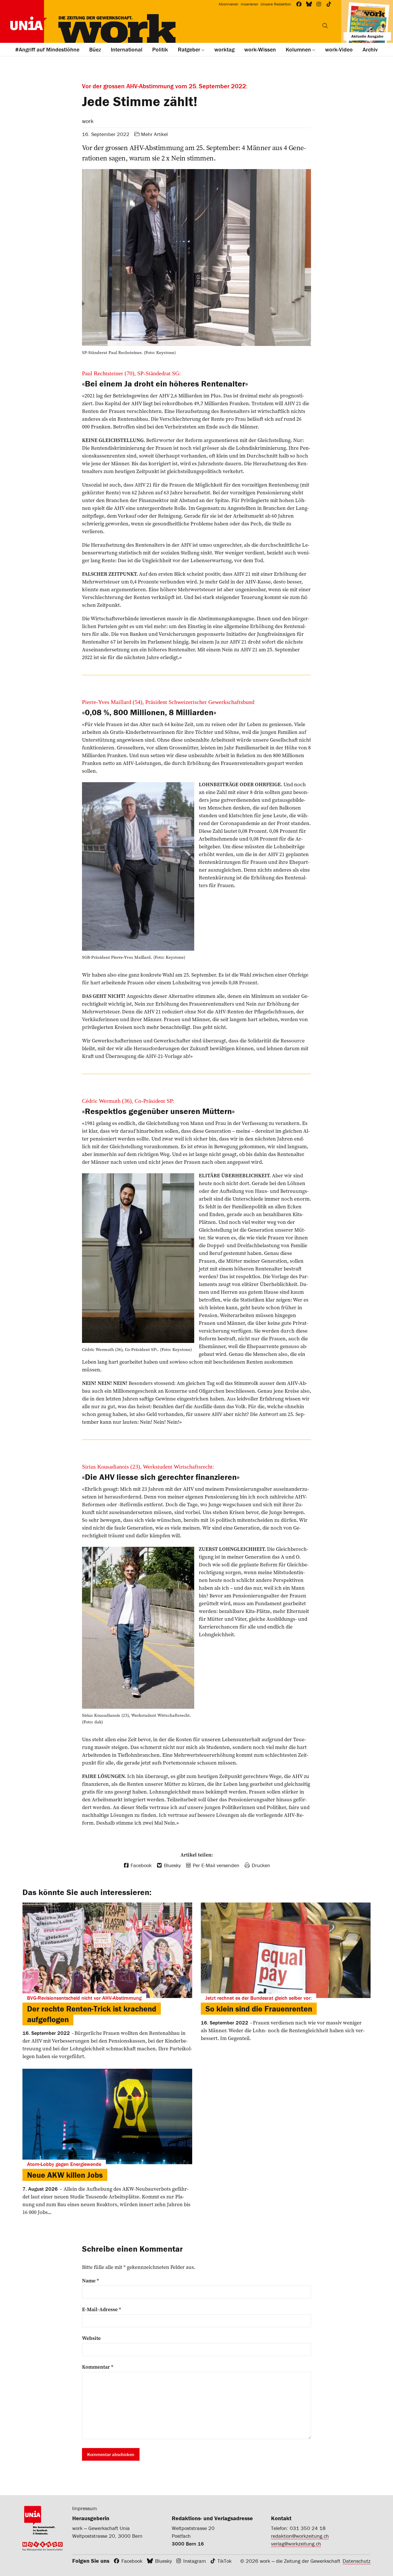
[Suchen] (325, 26)
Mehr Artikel (154, 134)
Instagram (195, 2561)
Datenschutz (357, 2561)
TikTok (225, 2561)
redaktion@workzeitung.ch (300, 2536)
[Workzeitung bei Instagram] (319, 4)
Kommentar (98, 2367)
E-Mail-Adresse (102, 2309)
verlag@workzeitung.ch (296, 2544)
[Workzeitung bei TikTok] (329, 4)
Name (90, 2281)
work (88, 121)
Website (91, 2338)
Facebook (132, 2561)
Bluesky (163, 2561)
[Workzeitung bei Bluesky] (309, 4)
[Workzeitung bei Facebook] (299, 4)
